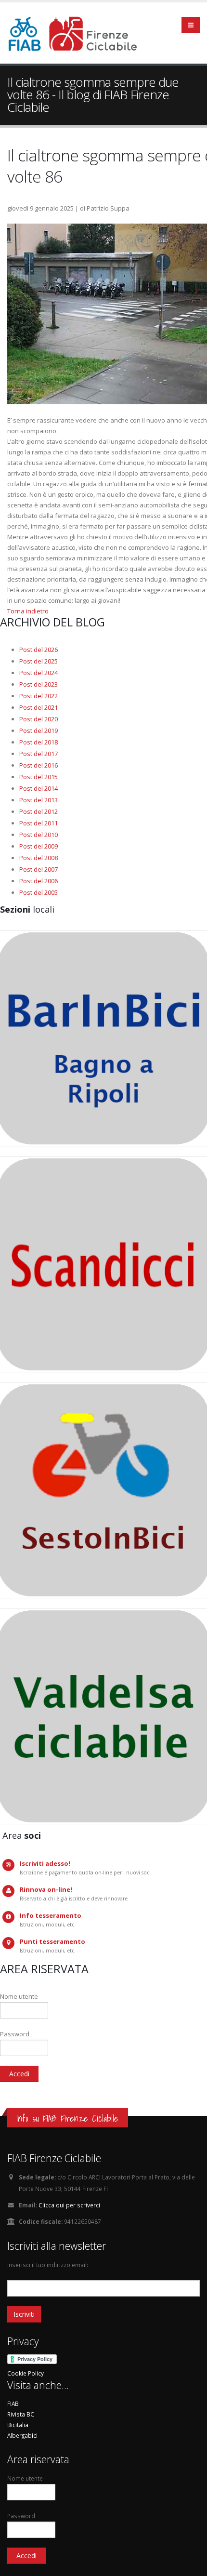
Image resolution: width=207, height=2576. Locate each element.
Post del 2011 (39, 823)
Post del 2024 (39, 673)
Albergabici (22, 2435)
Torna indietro (28, 611)
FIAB (13, 2403)
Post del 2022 (39, 696)
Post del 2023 (39, 684)
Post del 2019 (39, 730)
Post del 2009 (39, 846)
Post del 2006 (39, 881)
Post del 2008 (39, 858)
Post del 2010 (39, 835)
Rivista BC (21, 2414)
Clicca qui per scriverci (69, 2205)
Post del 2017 (39, 754)
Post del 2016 (39, 765)
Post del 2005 (39, 892)
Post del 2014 (39, 788)
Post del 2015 (39, 777)
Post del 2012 (39, 811)
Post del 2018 (39, 742)
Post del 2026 (39, 650)
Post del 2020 (39, 719)
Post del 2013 (39, 800)
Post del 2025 (39, 661)
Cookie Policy (26, 2373)
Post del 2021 (39, 707)
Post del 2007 (39, 869)
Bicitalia (18, 2425)
